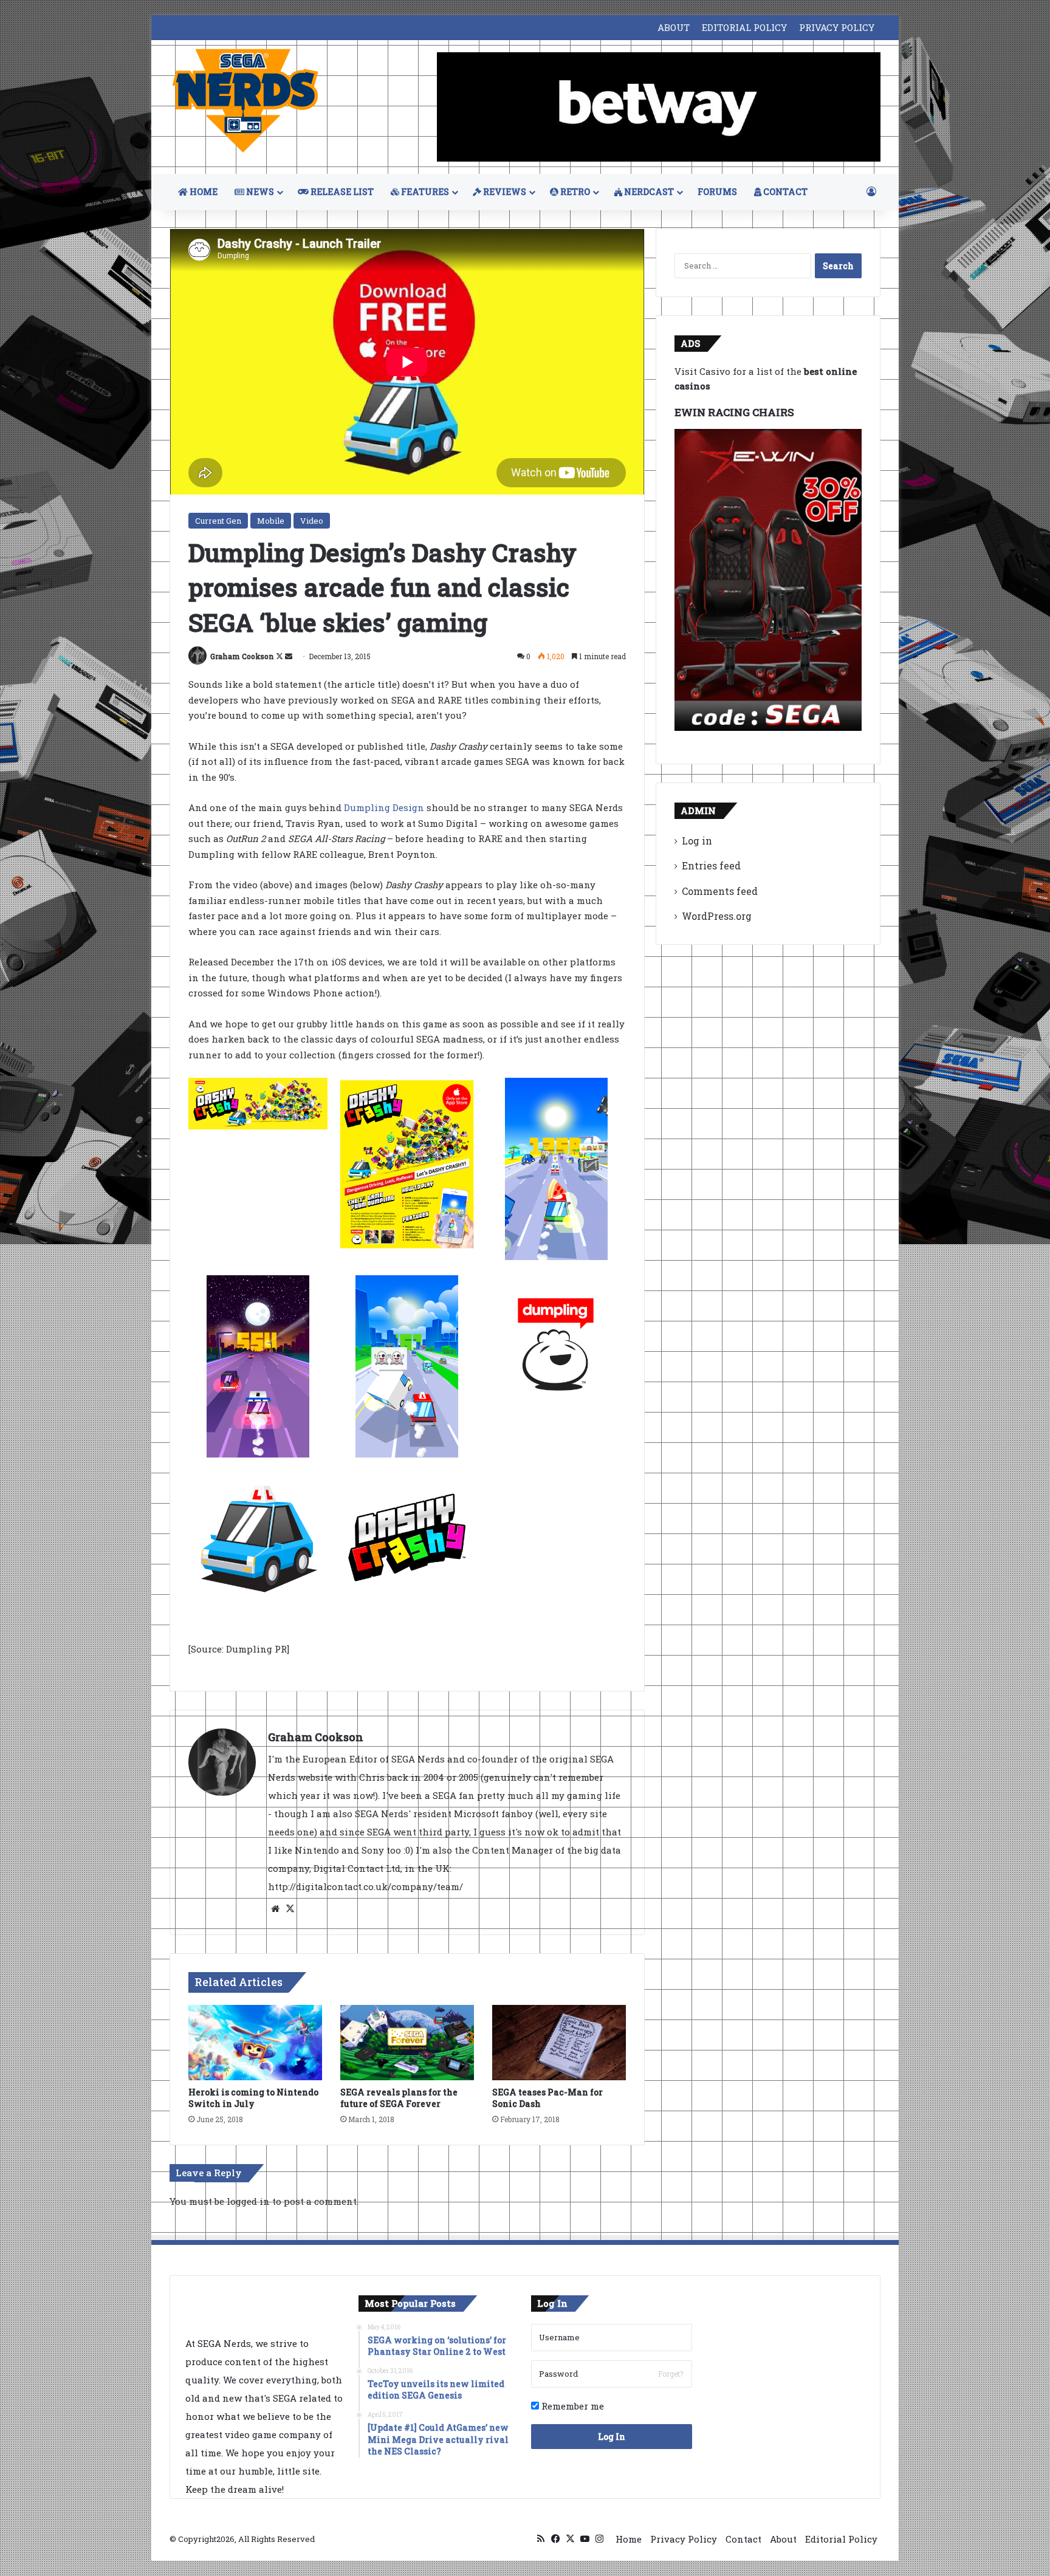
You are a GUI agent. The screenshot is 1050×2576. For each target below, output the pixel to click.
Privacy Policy (684, 2539)
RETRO (574, 192)
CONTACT (784, 192)
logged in (248, 2201)
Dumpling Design (384, 807)
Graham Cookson (242, 656)
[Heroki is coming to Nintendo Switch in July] (255, 2043)
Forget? (671, 2374)
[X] (290, 1909)
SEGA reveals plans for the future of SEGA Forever (399, 2098)
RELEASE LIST (341, 192)
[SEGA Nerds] (245, 101)
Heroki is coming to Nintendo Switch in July (253, 2098)
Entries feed (711, 865)
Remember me (571, 2406)
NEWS (259, 192)
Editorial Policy (841, 2539)
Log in (697, 841)
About (783, 2539)
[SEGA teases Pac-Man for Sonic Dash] (559, 2043)
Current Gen (218, 521)
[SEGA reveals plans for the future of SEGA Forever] (407, 2043)
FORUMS (717, 192)
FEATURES (424, 192)
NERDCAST (648, 192)
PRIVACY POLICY (837, 27)
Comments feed (720, 891)
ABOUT (674, 27)
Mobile (271, 521)
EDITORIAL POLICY (744, 27)
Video (312, 521)
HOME (203, 192)
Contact (743, 2539)
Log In (612, 2437)
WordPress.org (717, 916)
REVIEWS (504, 192)
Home (629, 2539)
